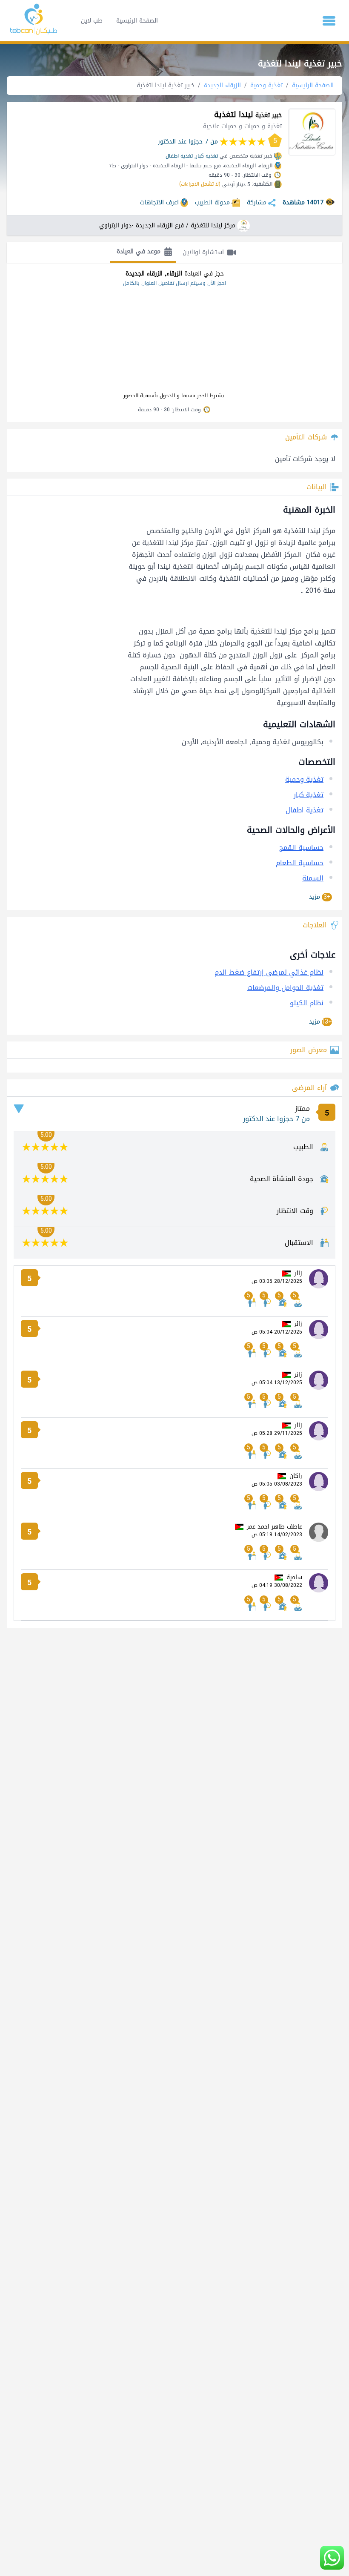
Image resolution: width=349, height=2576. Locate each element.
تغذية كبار (309, 795)
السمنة (313, 878)
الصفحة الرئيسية (137, 21)
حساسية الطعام (300, 863)
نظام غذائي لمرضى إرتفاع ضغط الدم (269, 972)
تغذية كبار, (206, 156)
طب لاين (92, 21)
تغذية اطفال (179, 156)
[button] (329, 21)
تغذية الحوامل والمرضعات (285, 988)
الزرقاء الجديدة (222, 85)
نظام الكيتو (307, 1003)
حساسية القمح (301, 848)
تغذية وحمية (266, 85)
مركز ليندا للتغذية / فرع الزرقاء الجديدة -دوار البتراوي (167, 226)
